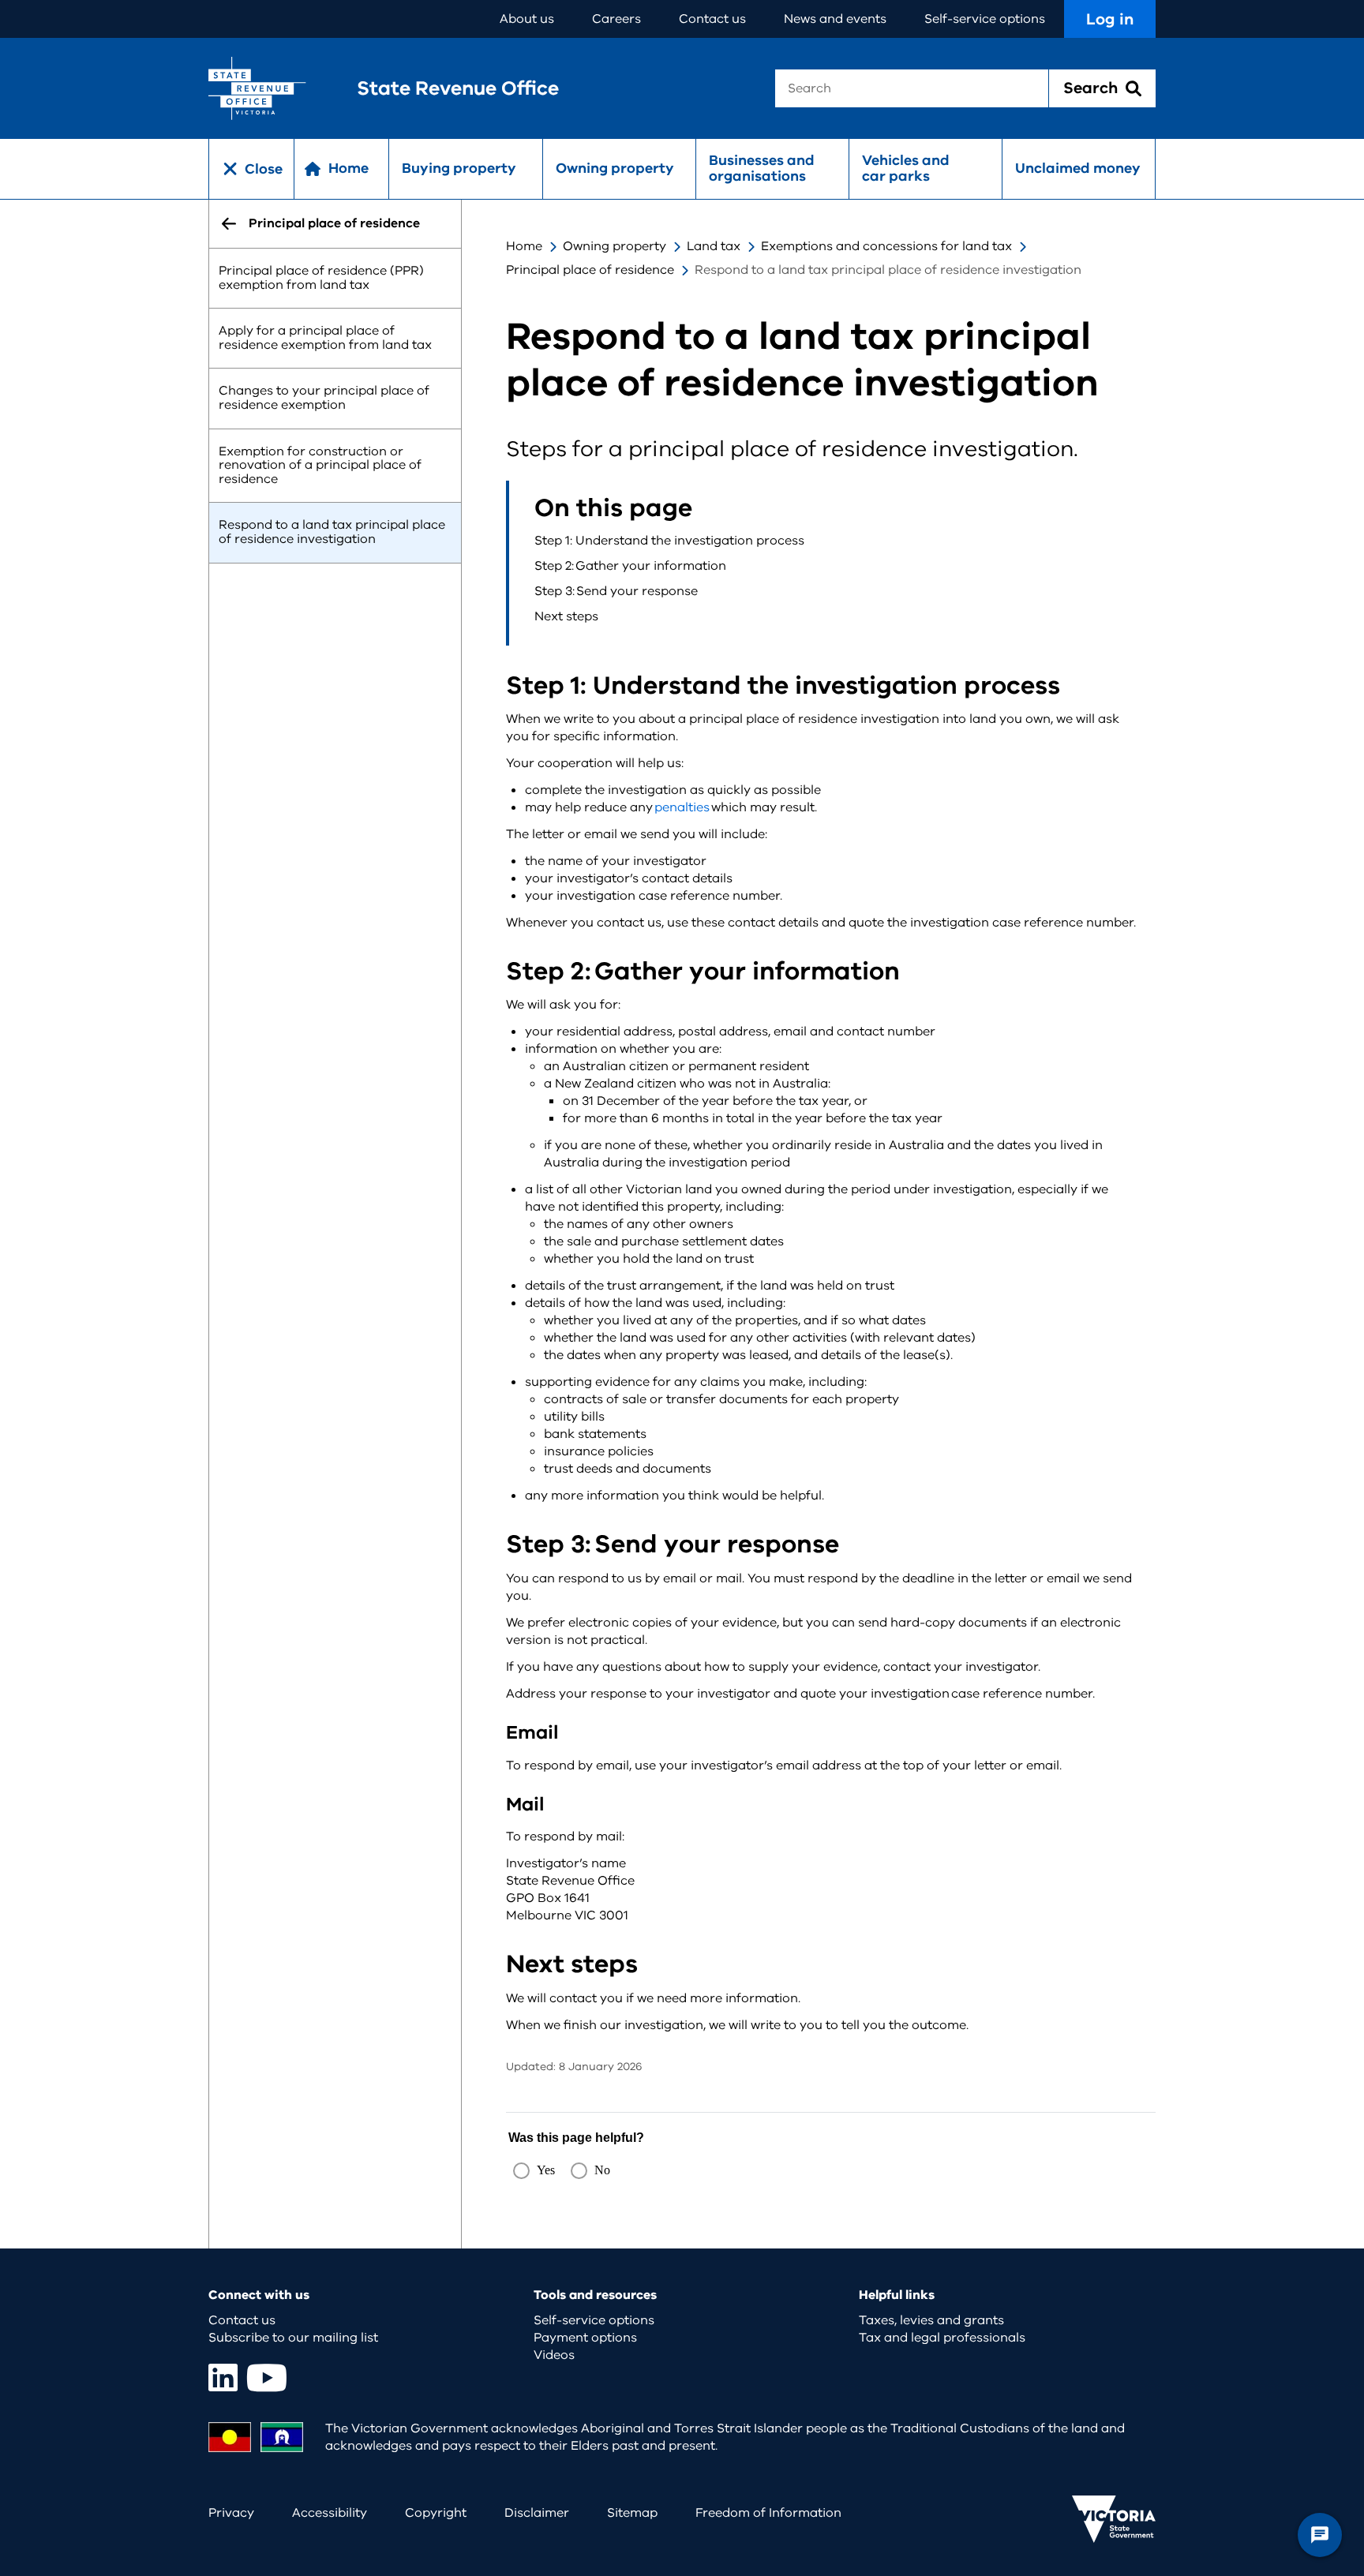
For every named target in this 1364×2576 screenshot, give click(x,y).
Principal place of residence (590, 270)
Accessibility (330, 2513)
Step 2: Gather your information (630, 566)
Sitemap (632, 2513)
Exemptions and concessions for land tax (886, 246)
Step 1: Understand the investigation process (669, 541)
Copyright (436, 2513)
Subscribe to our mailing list (293, 2338)
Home (524, 246)
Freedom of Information (768, 2513)
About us (527, 19)
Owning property (615, 168)
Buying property (459, 168)
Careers (616, 19)
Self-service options (985, 19)
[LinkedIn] (223, 2378)
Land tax (714, 246)
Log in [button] (1110, 19)
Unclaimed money (1078, 168)
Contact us (712, 19)
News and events (835, 19)
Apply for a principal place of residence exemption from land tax (325, 339)
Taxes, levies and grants (931, 2320)
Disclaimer (537, 2513)
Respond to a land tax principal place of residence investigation (332, 533)
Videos (554, 2355)
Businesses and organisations (762, 168)
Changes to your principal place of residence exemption (324, 399)
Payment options (585, 2338)
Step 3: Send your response (616, 591)
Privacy (231, 2513)
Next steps (566, 616)
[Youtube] (267, 2378)
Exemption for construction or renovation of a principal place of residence (320, 465)
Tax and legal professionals (942, 2338)
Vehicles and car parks (906, 168)
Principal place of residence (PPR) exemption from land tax (321, 278)
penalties (682, 807)
